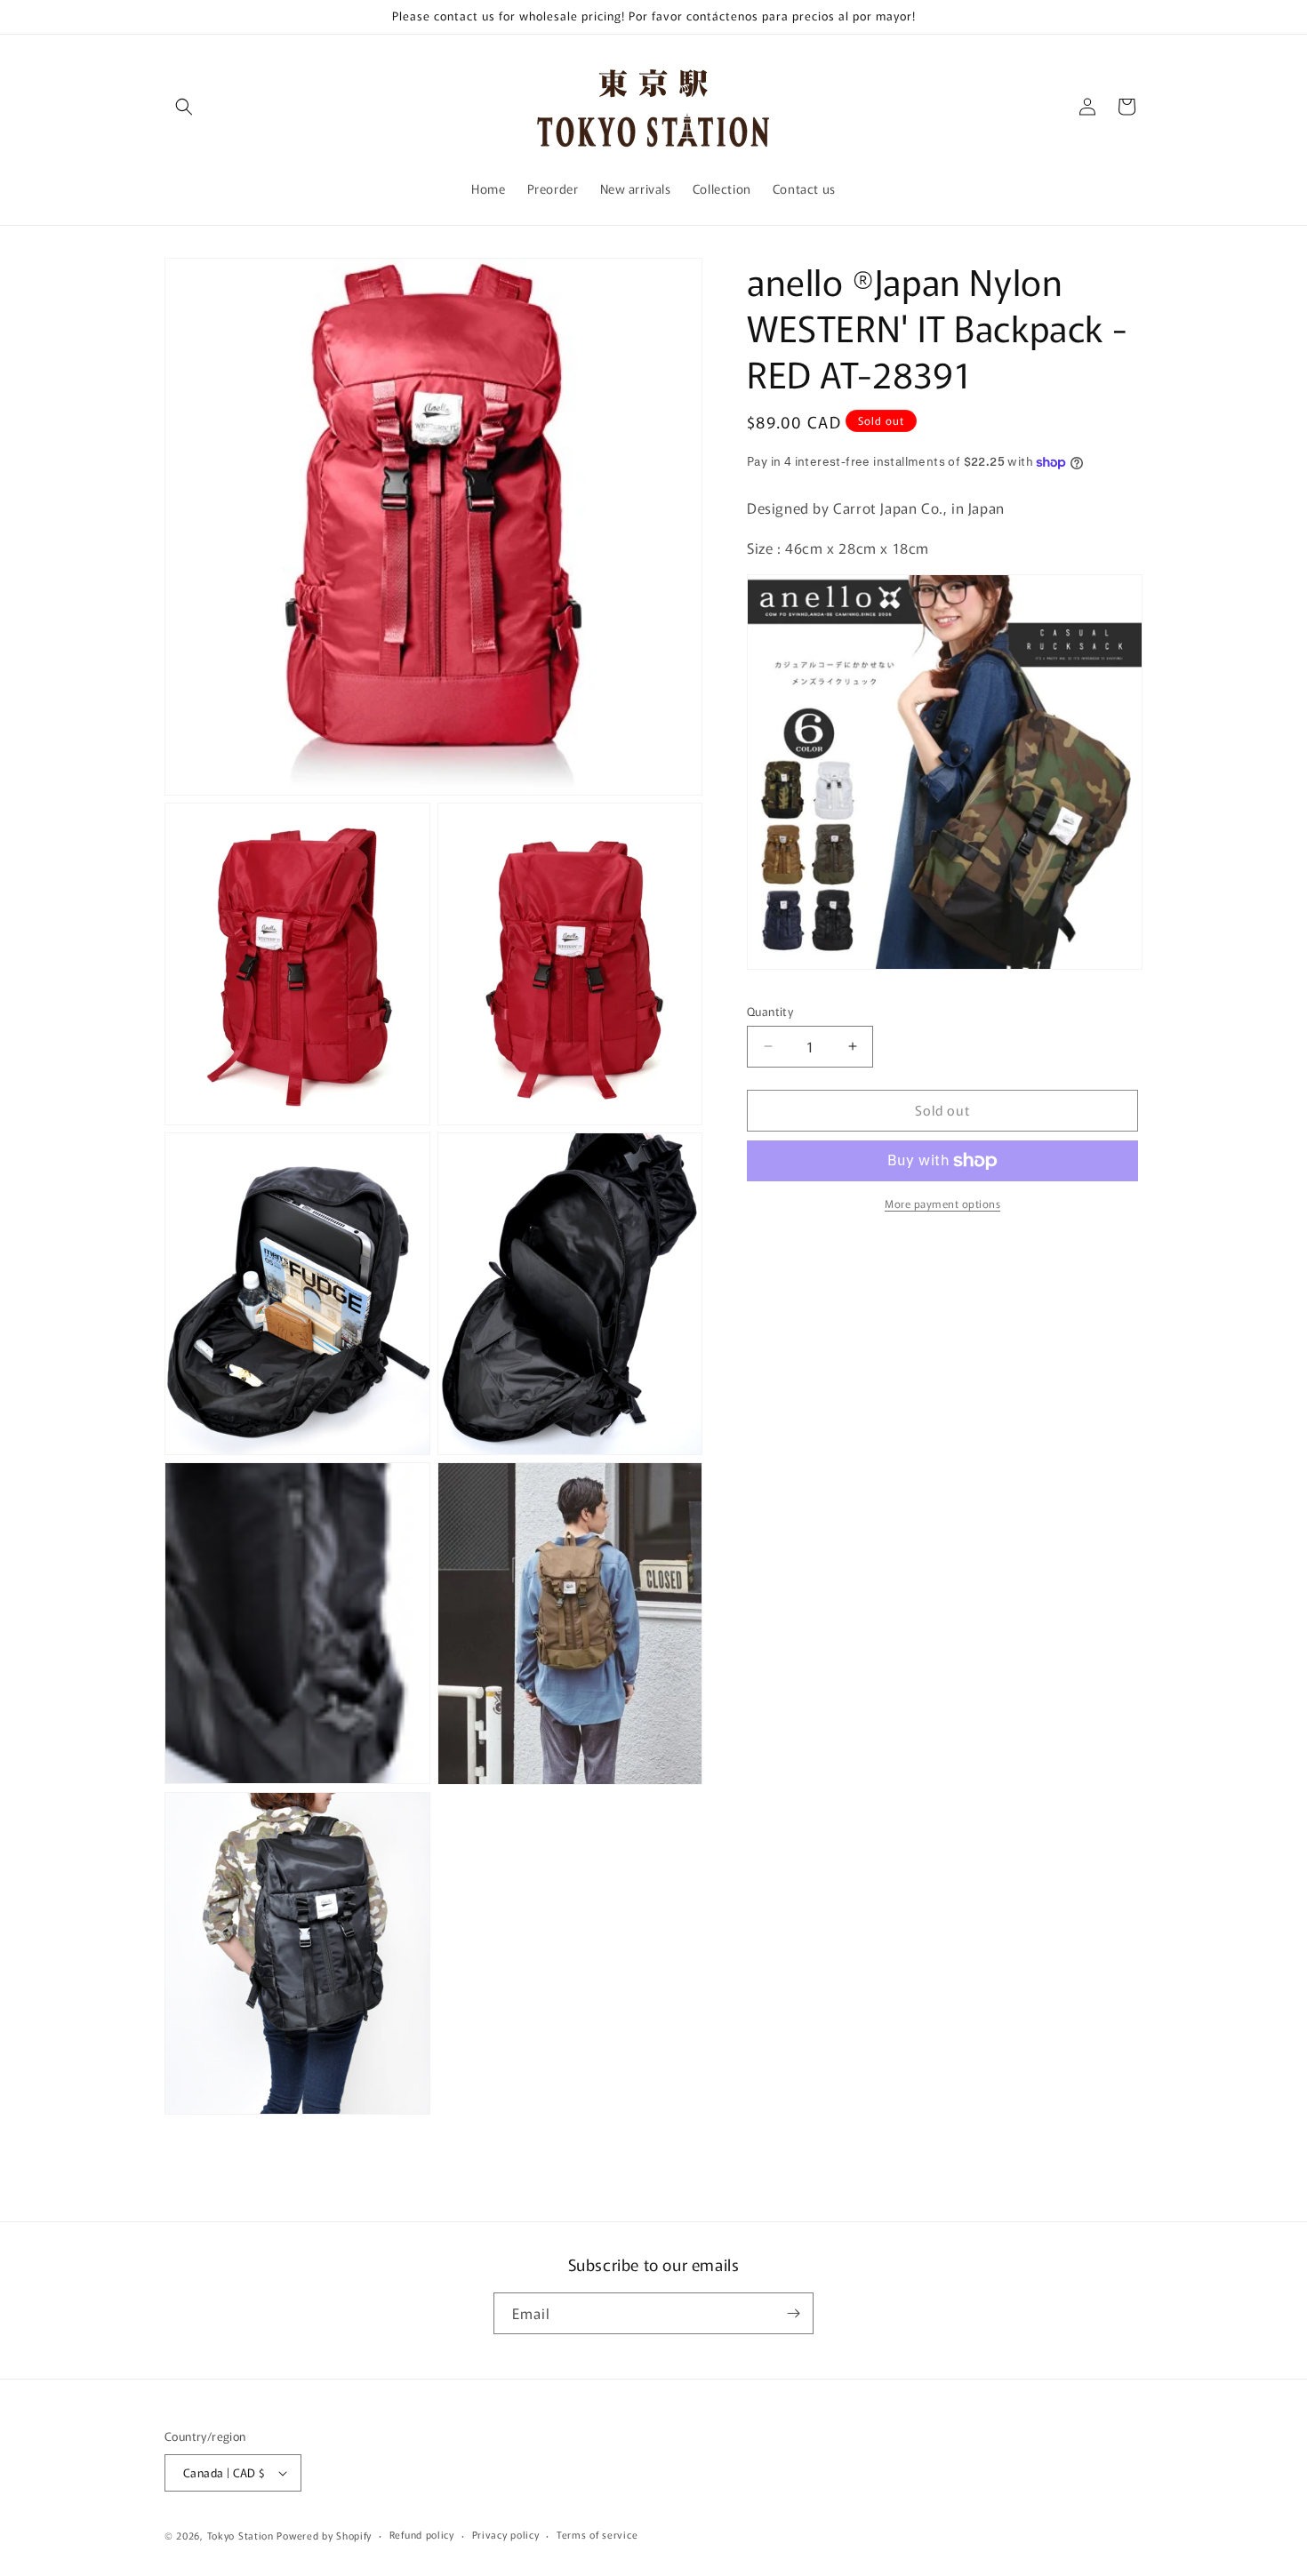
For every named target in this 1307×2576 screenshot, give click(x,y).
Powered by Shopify (324, 2535)
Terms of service (597, 2534)
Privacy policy (506, 2534)
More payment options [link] (942, 1203)
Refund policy (422, 2534)
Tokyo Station (242, 2535)
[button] (184, 107)
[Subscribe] (793, 2313)
